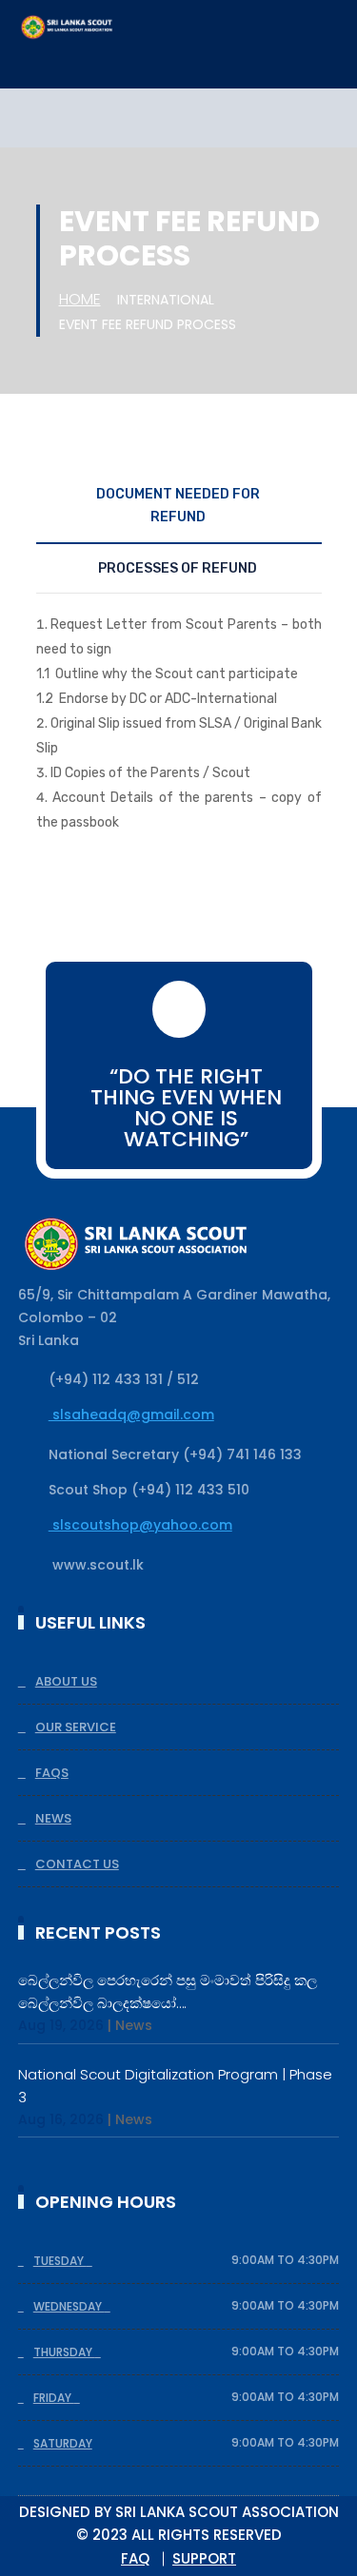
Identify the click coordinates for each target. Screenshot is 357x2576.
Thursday (64, 2352)
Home (80, 299)
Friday (54, 2398)
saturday (63, 2443)
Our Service (76, 1727)
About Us (66, 1681)
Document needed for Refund (178, 506)
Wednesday (69, 2306)
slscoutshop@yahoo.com (140, 1525)
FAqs (52, 1773)
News (53, 1818)
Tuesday (60, 2261)
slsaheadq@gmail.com (131, 1415)
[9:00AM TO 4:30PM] (94, 2261)
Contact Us (77, 1864)
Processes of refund (178, 568)
